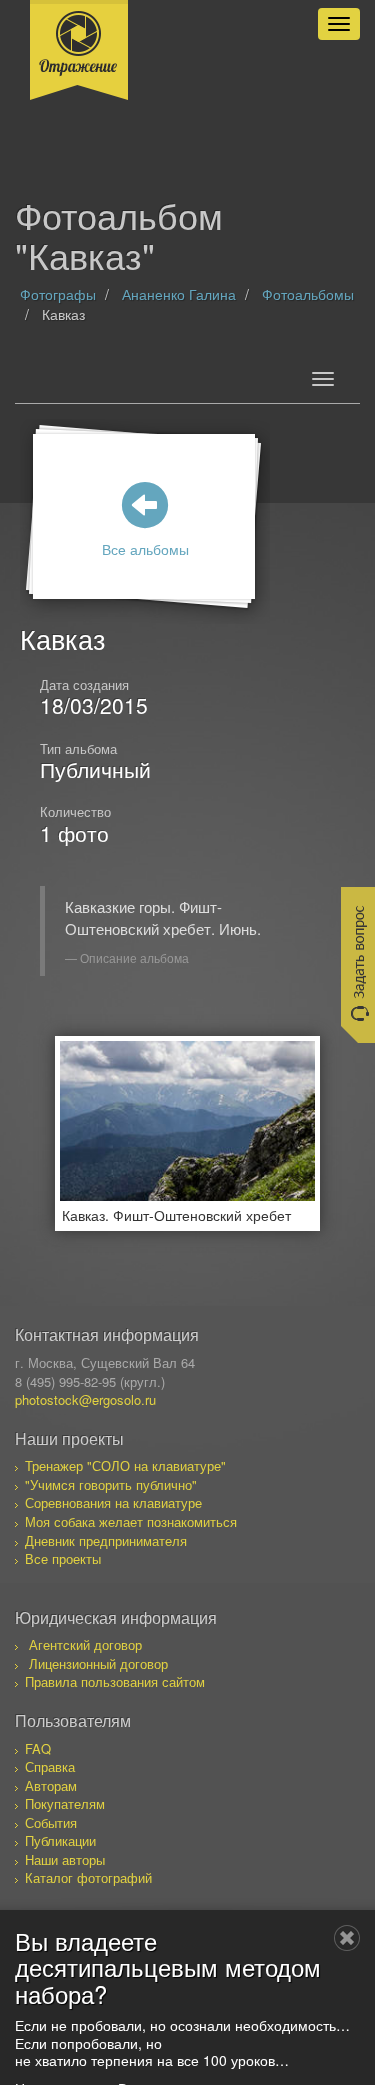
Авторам (51, 1785)
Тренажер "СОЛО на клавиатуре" (125, 1465)
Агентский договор (85, 1644)
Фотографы (58, 294)
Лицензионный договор (98, 1663)
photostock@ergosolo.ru (85, 1399)
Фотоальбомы (308, 294)
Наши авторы (65, 1859)
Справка (50, 1766)
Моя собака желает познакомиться (131, 1521)
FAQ (38, 1748)
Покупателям (65, 1803)
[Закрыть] (347, 1938)
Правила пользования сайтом (115, 1681)
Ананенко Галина (179, 294)
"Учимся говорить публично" (111, 1484)
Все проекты (63, 1558)
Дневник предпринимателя (106, 1540)
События (51, 1822)
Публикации (60, 1840)
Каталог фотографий (88, 1877)
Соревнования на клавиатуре (113, 1502)
